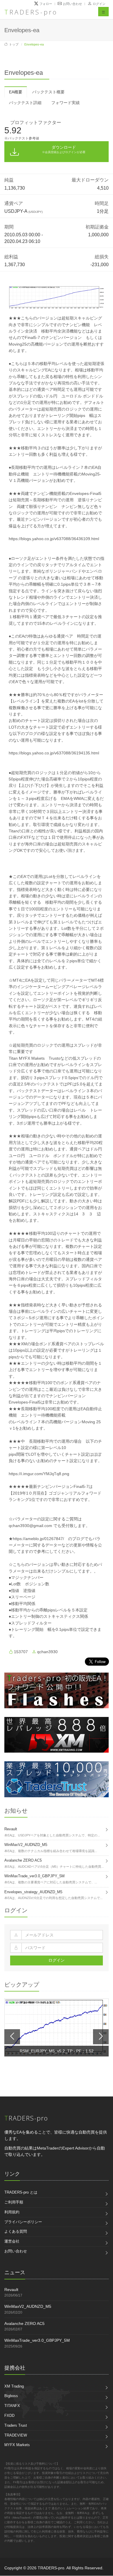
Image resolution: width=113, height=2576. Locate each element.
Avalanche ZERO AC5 (24, 2323)
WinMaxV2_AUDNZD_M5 (28, 2306)
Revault (11, 2290)
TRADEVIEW (16, 2435)
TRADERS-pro (31, 12)
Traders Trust (16, 2425)
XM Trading (14, 2386)
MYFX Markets (17, 2445)
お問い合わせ (16, 2251)
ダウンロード (64, 149)
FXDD (9, 2416)
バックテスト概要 (48, 92)
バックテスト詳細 (25, 103)
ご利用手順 (14, 2202)
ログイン (99, 4)
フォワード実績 (65, 103)
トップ (14, 44)
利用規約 (12, 2212)
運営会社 (12, 2241)
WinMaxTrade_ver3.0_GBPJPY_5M (37, 2340)
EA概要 (16, 92)
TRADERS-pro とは (21, 2192)
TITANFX (12, 2406)
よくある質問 (16, 2231)
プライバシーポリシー (23, 2222)
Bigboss (11, 2396)
